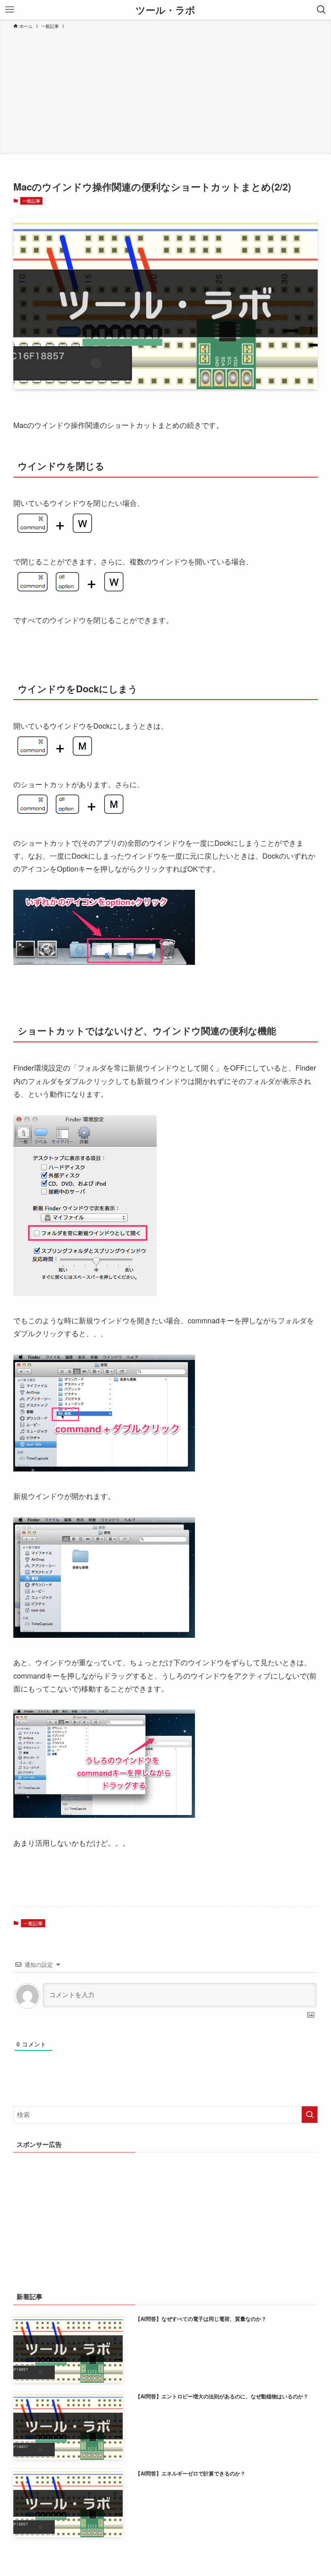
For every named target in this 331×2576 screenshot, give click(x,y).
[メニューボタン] (10, 10)
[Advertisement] (165, 90)
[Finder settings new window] (85, 1293)
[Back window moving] (104, 1815)
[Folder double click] (104, 1468)
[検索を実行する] (310, 2115)
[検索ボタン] (321, 10)
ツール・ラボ (165, 10)
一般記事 (31, 201)
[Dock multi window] (104, 962)
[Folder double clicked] (104, 1635)
